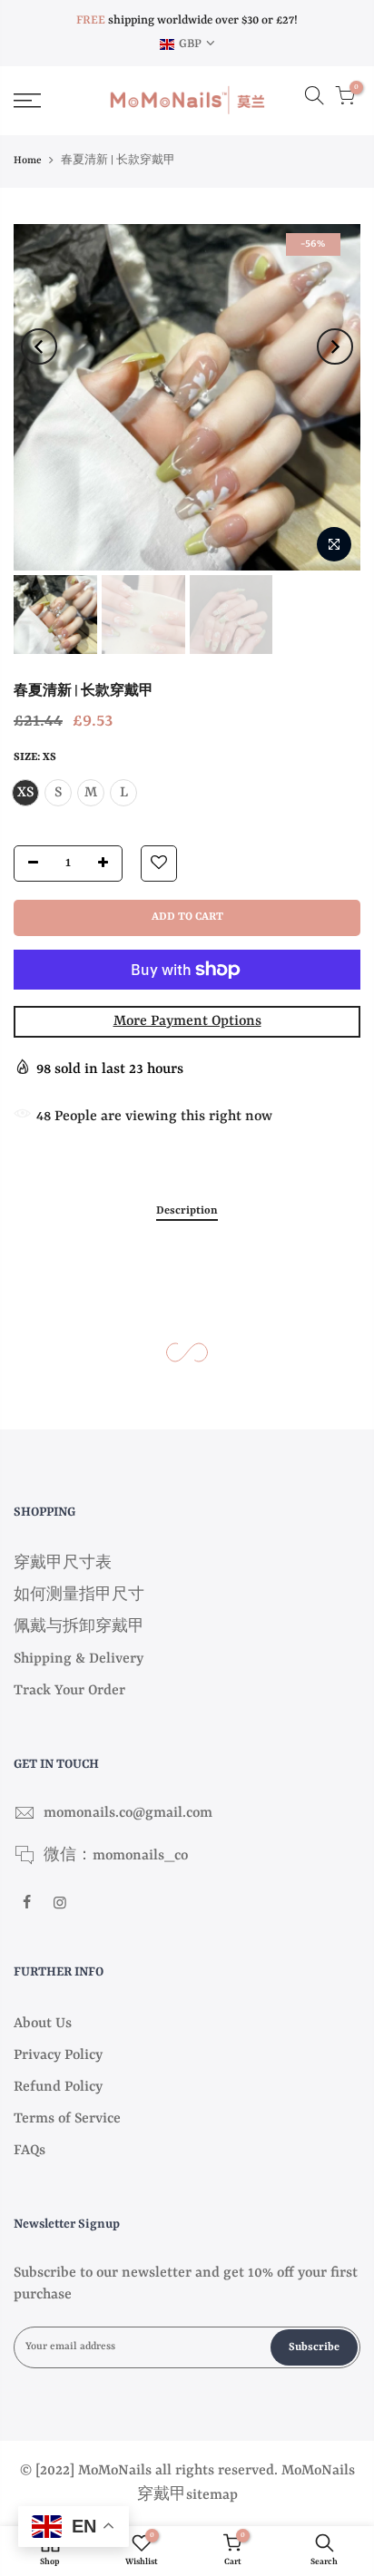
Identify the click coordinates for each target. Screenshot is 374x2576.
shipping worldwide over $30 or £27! (187, 20)
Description (187, 1211)
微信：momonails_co (116, 1856)
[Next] (335, 346)
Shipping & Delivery (79, 1659)
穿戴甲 (162, 2495)
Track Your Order (69, 1691)
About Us (43, 2024)
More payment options (187, 1021)
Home (28, 161)
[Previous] (39, 346)
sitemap (212, 2495)
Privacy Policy (58, 2055)
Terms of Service (67, 2119)
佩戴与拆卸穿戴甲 (79, 1627)
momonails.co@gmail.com (128, 1813)
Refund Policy (58, 2087)
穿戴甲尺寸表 (63, 1564)
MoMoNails (318, 2471)
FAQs (30, 2151)
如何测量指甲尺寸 (79, 1595)
